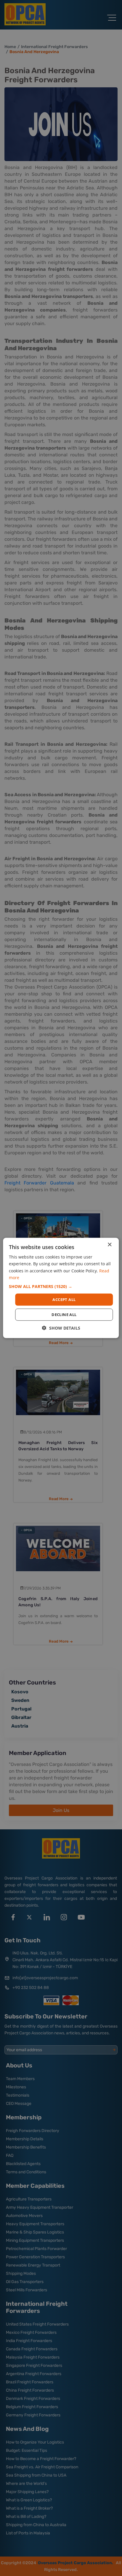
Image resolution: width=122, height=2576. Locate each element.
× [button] (109, 1245)
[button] (61, 1287)
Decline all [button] (64, 1315)
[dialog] (61, 1288)
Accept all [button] (64, 1300)
